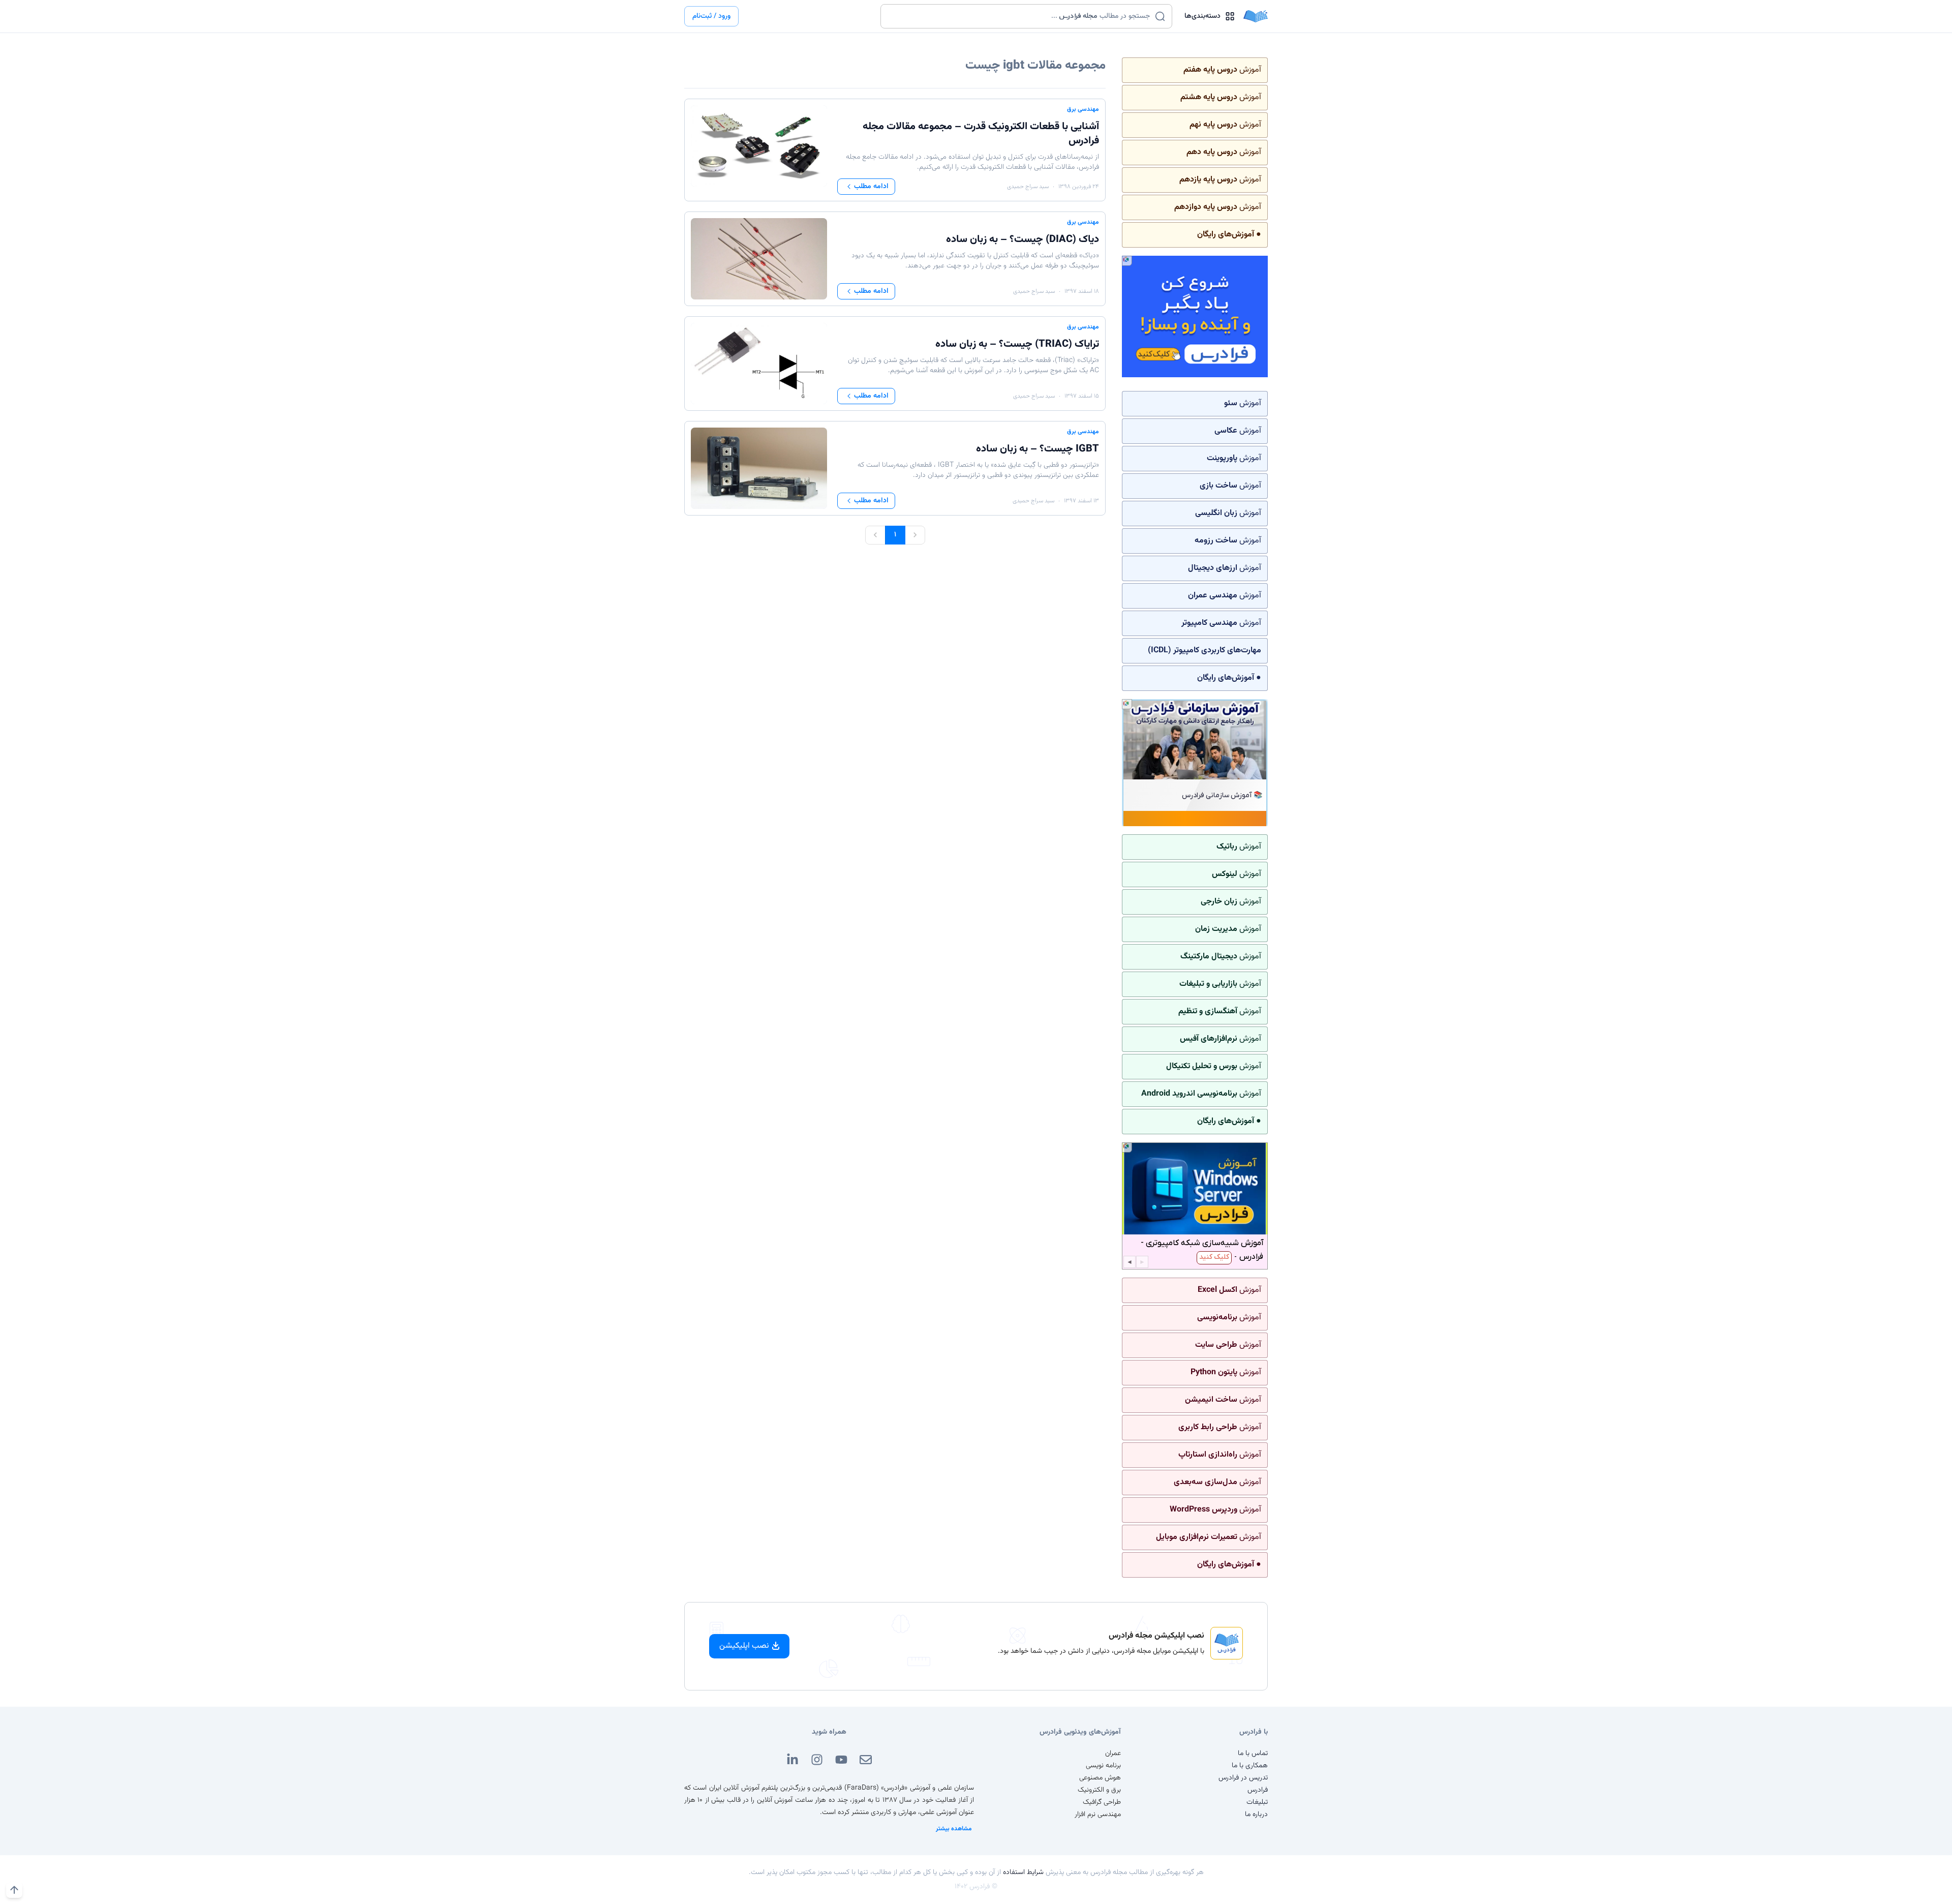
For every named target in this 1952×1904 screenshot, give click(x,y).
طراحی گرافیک (1102, 1802)
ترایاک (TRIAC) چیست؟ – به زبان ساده (1017, 344)
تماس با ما (1253, 1754)
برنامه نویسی (1103, 1766)
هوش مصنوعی (1100, 1778)
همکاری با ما (1250, 1766)
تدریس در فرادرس (1243, 1778)
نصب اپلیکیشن (744, 1646)
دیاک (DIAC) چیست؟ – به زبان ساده (1023, 239)
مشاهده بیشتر (954, 1829)
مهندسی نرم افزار (1098, 1815)
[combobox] (1020, 16)
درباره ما (1256, 1815)
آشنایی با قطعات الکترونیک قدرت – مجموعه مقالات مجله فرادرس (981, 134)
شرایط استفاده (1023, 1872)
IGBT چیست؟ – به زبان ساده (1038, 449)
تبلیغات (1257, 1802)
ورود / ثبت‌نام (711, 16)
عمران (1113, 1754)
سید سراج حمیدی (1028, 187)
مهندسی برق (1083, 109)
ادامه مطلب (871, 187)
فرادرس (1258, 1790)
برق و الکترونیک (1099, 1790)
